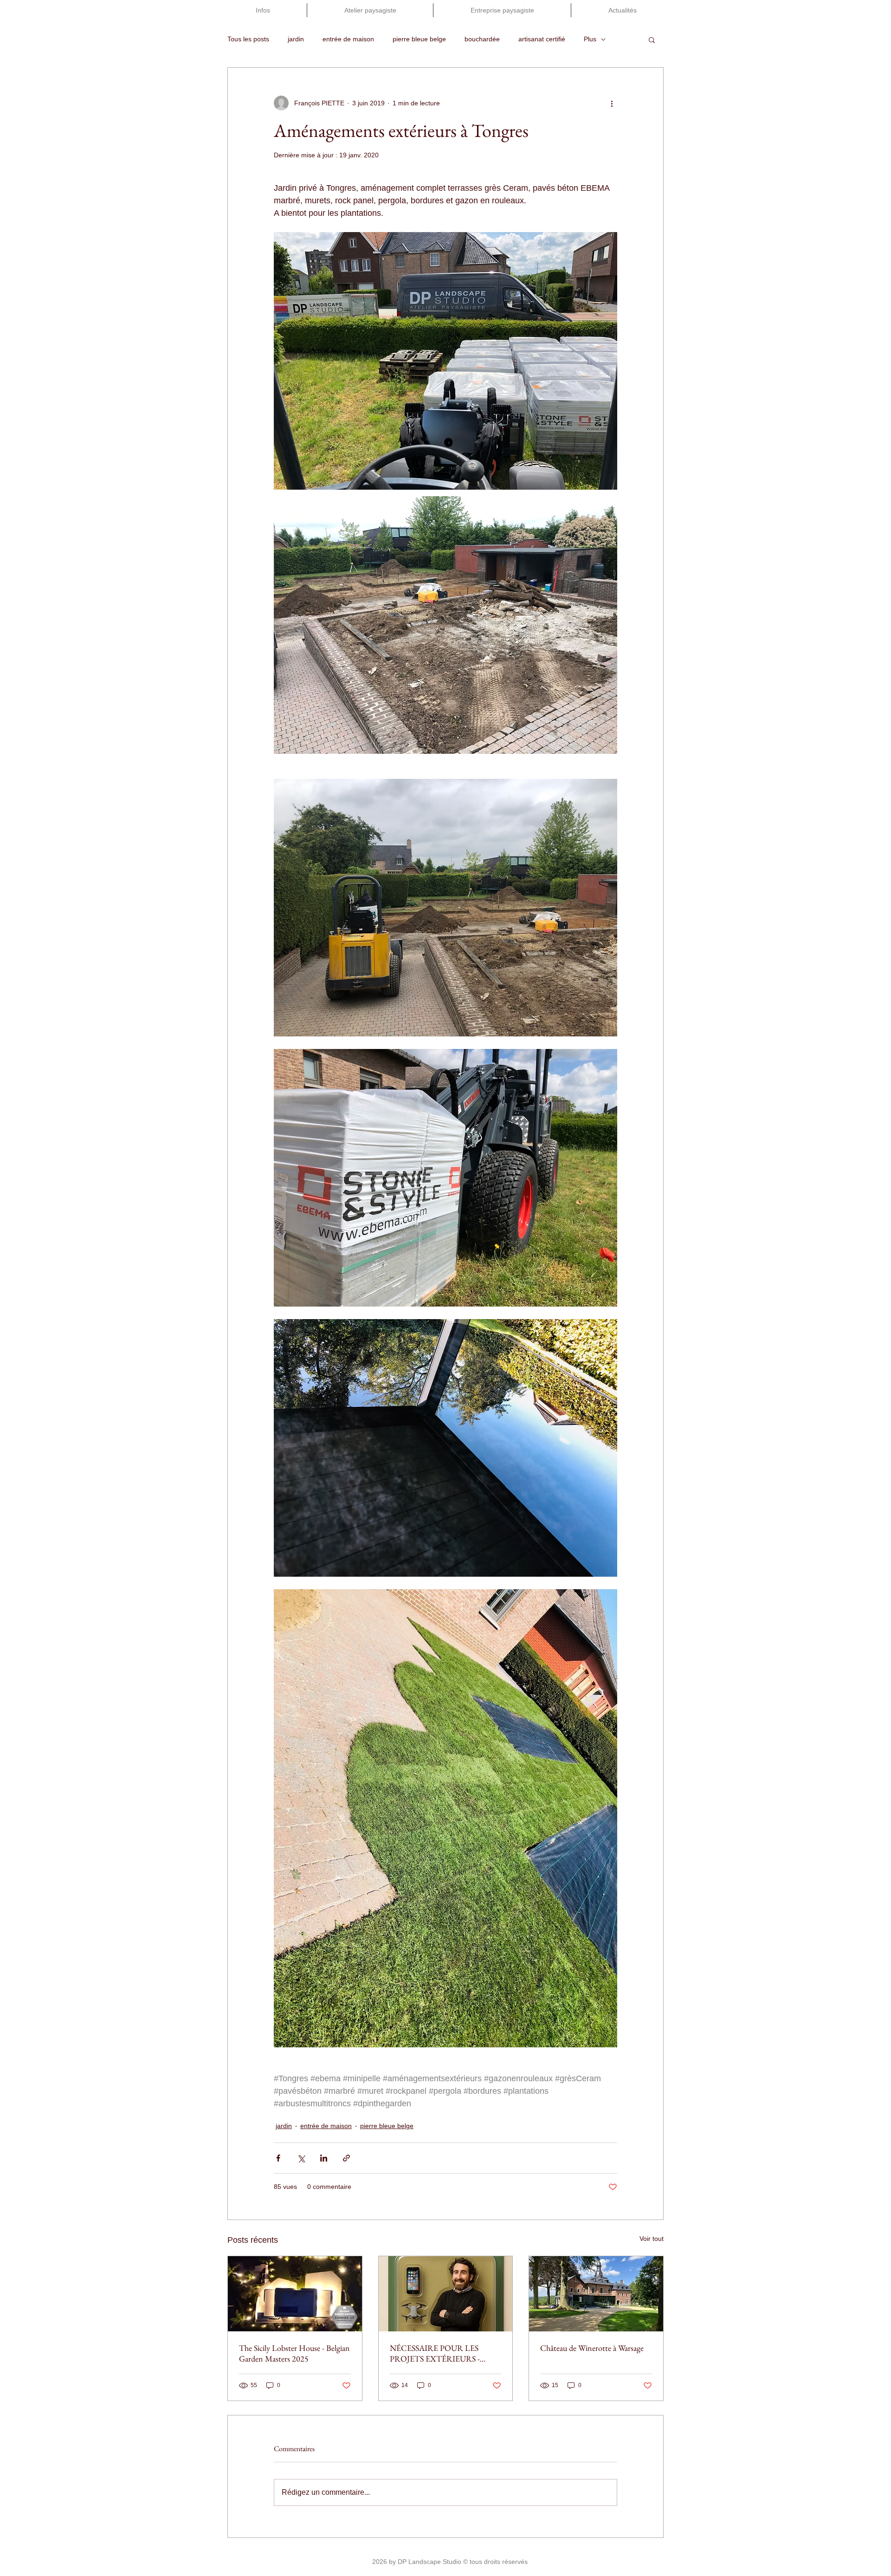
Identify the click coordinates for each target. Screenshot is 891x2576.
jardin (296, 39)
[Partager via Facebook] (278, 2158)
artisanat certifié (542, 39)
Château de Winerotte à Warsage (592, 2348)
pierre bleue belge (419, 39)
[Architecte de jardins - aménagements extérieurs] (446, 2294)
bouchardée (482, 39)
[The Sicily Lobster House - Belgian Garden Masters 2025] (295, 2294)
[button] (652, 39)
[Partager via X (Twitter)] (301, 2158)
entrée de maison (348, 39)
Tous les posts (248, 39)
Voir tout (652, 2239)
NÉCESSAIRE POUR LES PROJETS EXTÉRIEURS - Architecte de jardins (435, 2353)
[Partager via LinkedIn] (324, 2158)
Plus (590, 39)
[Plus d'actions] (612, 103)
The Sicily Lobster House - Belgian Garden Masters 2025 (294, 2353)
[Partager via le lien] (346, 2158)
